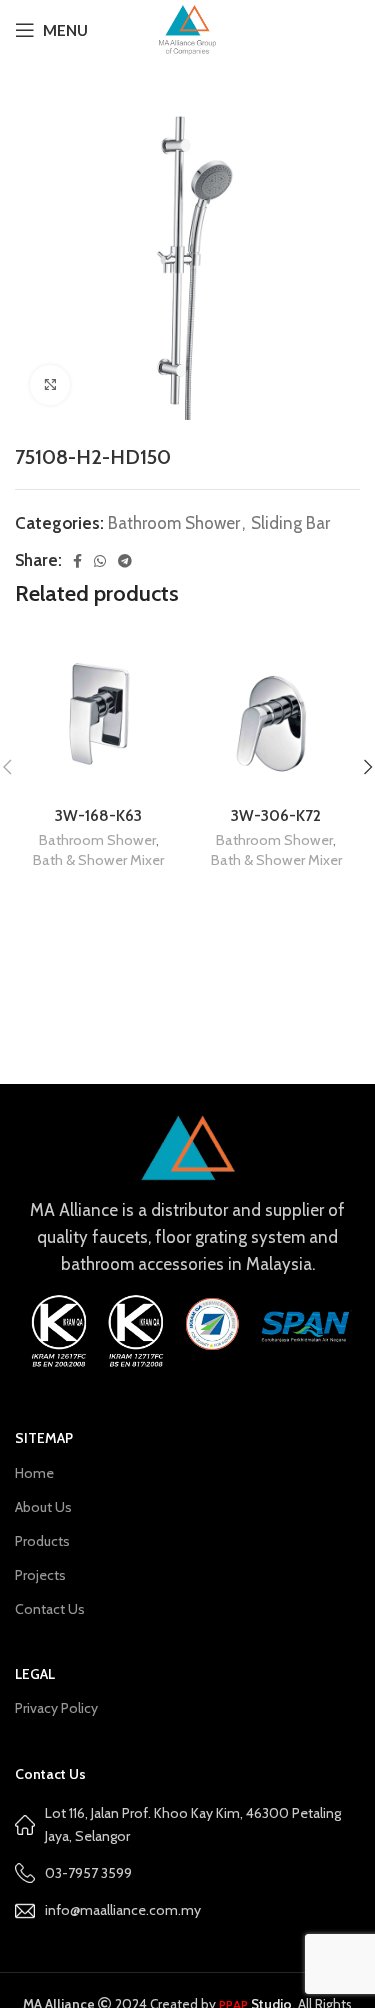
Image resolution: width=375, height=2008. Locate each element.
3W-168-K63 (98, 815)
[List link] (187, 1910)
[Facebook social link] (77, 561)
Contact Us (50, 1609)
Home (34, 1473)
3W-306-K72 (276, 815)
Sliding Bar (290, 523)
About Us (43, 1507)
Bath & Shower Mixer (98, 860)
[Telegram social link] (125, 561)
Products (42, 1541)
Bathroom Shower (174, 523)
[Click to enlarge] (50, 385)
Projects (40, 1575)
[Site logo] (187, 28)
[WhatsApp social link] (100, 561)
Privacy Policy (56, 1708)
